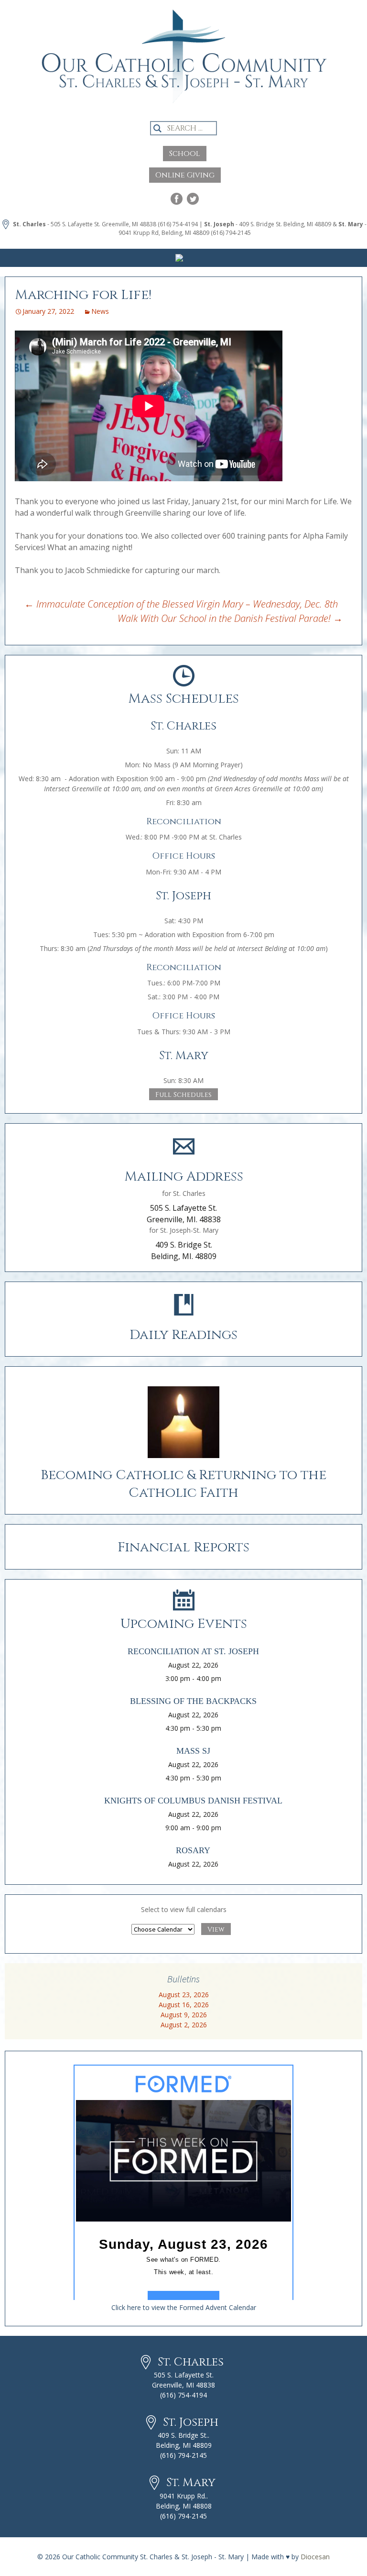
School (185, 154)
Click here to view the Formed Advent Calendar (184, 2307)
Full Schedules (183, 1095)
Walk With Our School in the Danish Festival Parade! (230, 618)
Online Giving (185, 175)
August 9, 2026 (184, 2015)
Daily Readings (183, 1335)
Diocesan (315, 2557)
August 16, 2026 (184, 2005)
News (100, 311)
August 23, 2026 (184, 1995)
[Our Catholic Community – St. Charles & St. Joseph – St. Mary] (183, 65)
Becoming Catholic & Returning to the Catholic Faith (183, 1484)
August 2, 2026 (184, 2025)
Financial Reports (183, 1547)
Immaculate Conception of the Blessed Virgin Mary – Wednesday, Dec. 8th (181, 604)
